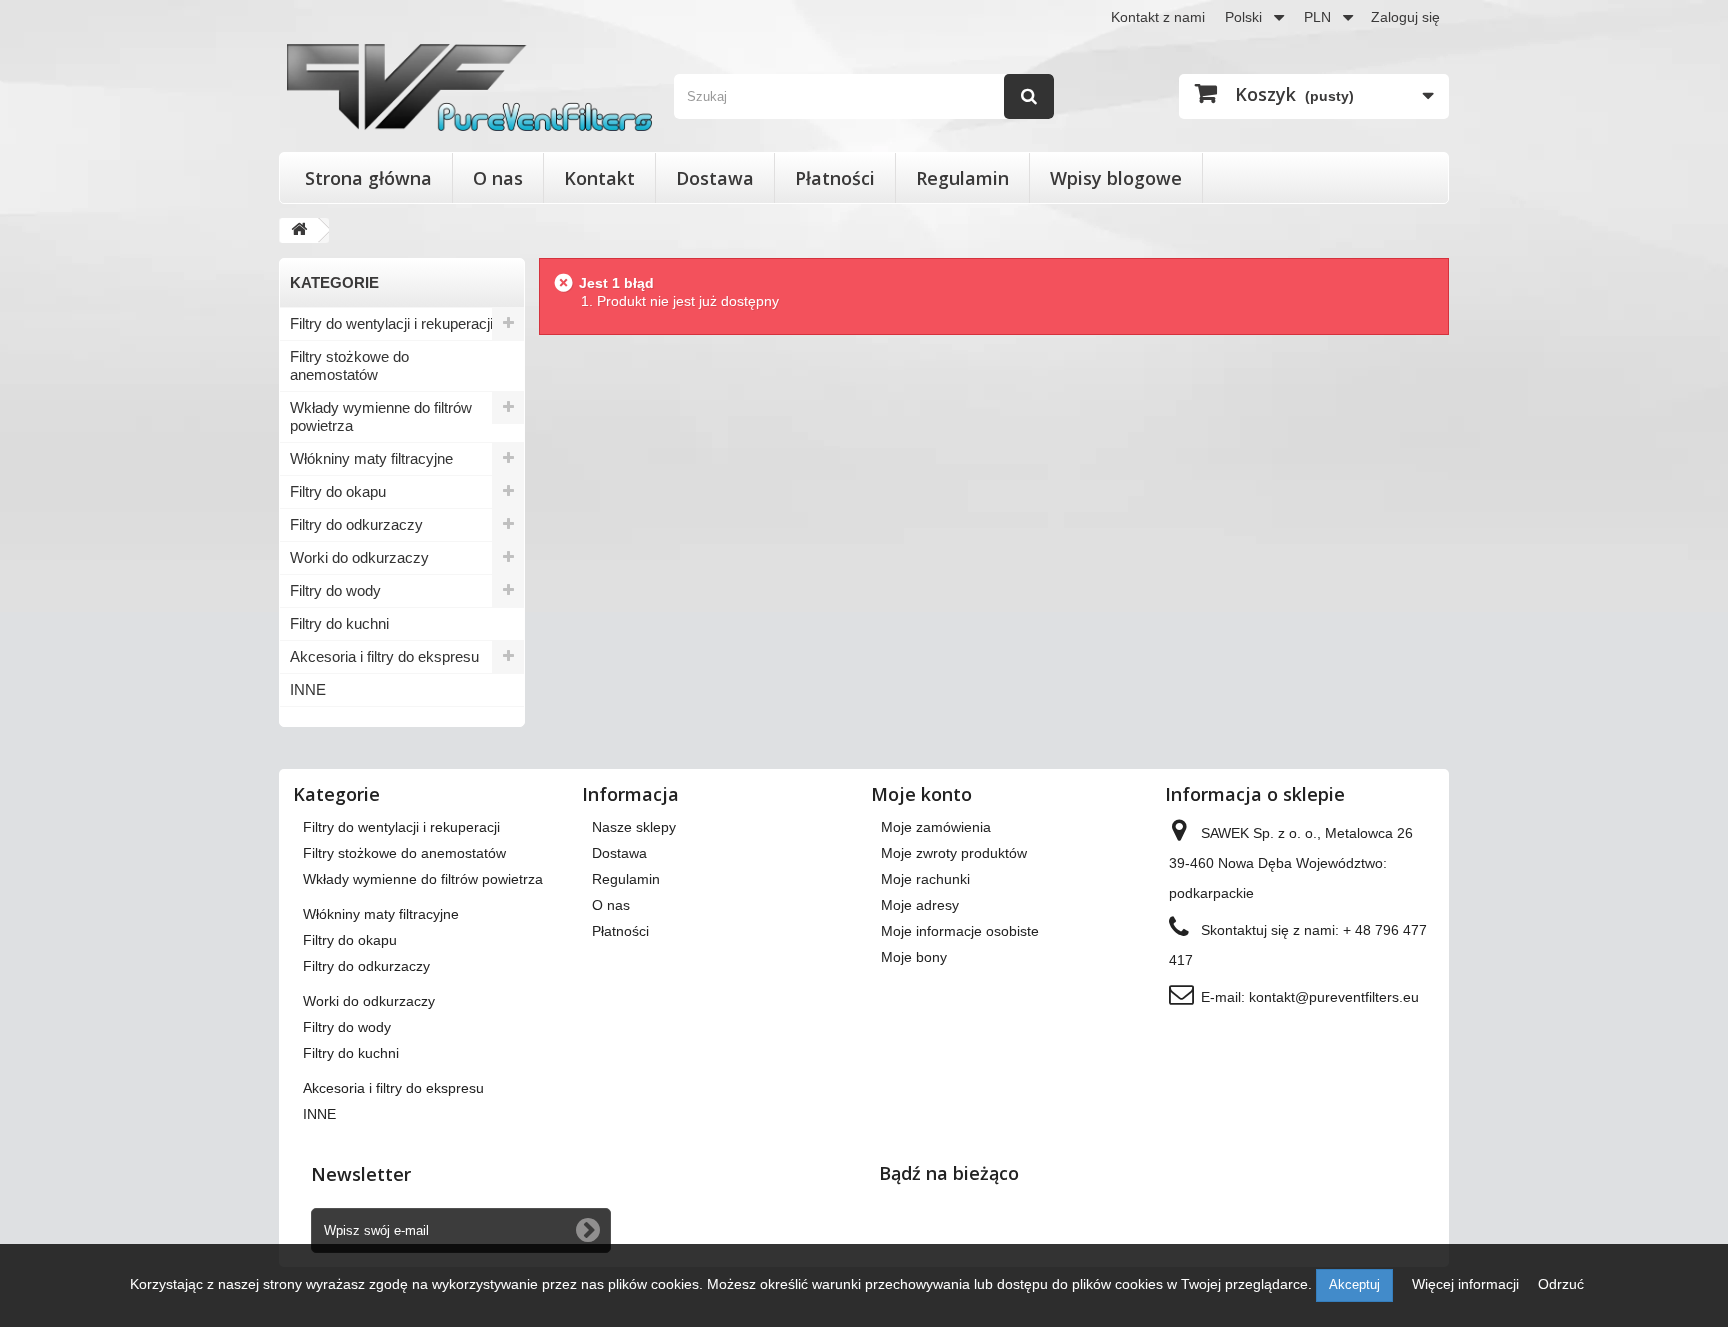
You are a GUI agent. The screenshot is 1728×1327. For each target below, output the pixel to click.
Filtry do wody (335, 590)
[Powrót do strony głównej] (299, 230)
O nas (498, 178)
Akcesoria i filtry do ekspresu (384, 656)
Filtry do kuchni (339, 623)
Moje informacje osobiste (960, 931)
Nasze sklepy (634, 827)
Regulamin (962, 178)
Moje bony (914, 957)
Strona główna (368, 178)
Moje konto (921, 794)
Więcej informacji (1467, 1284)
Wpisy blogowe (1116, 178)
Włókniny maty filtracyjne (371, 458)
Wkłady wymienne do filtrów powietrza (381, 416)
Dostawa (715, 178)
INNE (308, 689)
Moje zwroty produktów (954, 853)
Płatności (835, 178)
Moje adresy (920, 905)
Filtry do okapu (338, 491)
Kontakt (599, 178)
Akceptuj (1354, 1284)
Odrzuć (1561, 1284)
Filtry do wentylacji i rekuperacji (391, 323)
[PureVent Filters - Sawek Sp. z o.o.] (469, 87)
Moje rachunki (925, 879)
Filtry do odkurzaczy (356, 524)
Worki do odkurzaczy (359, 557)
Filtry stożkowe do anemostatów (349, 365)
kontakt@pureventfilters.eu (1334, 997)
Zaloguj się (1405, 17)
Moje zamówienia (936, 827)
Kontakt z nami (1158, 17)
